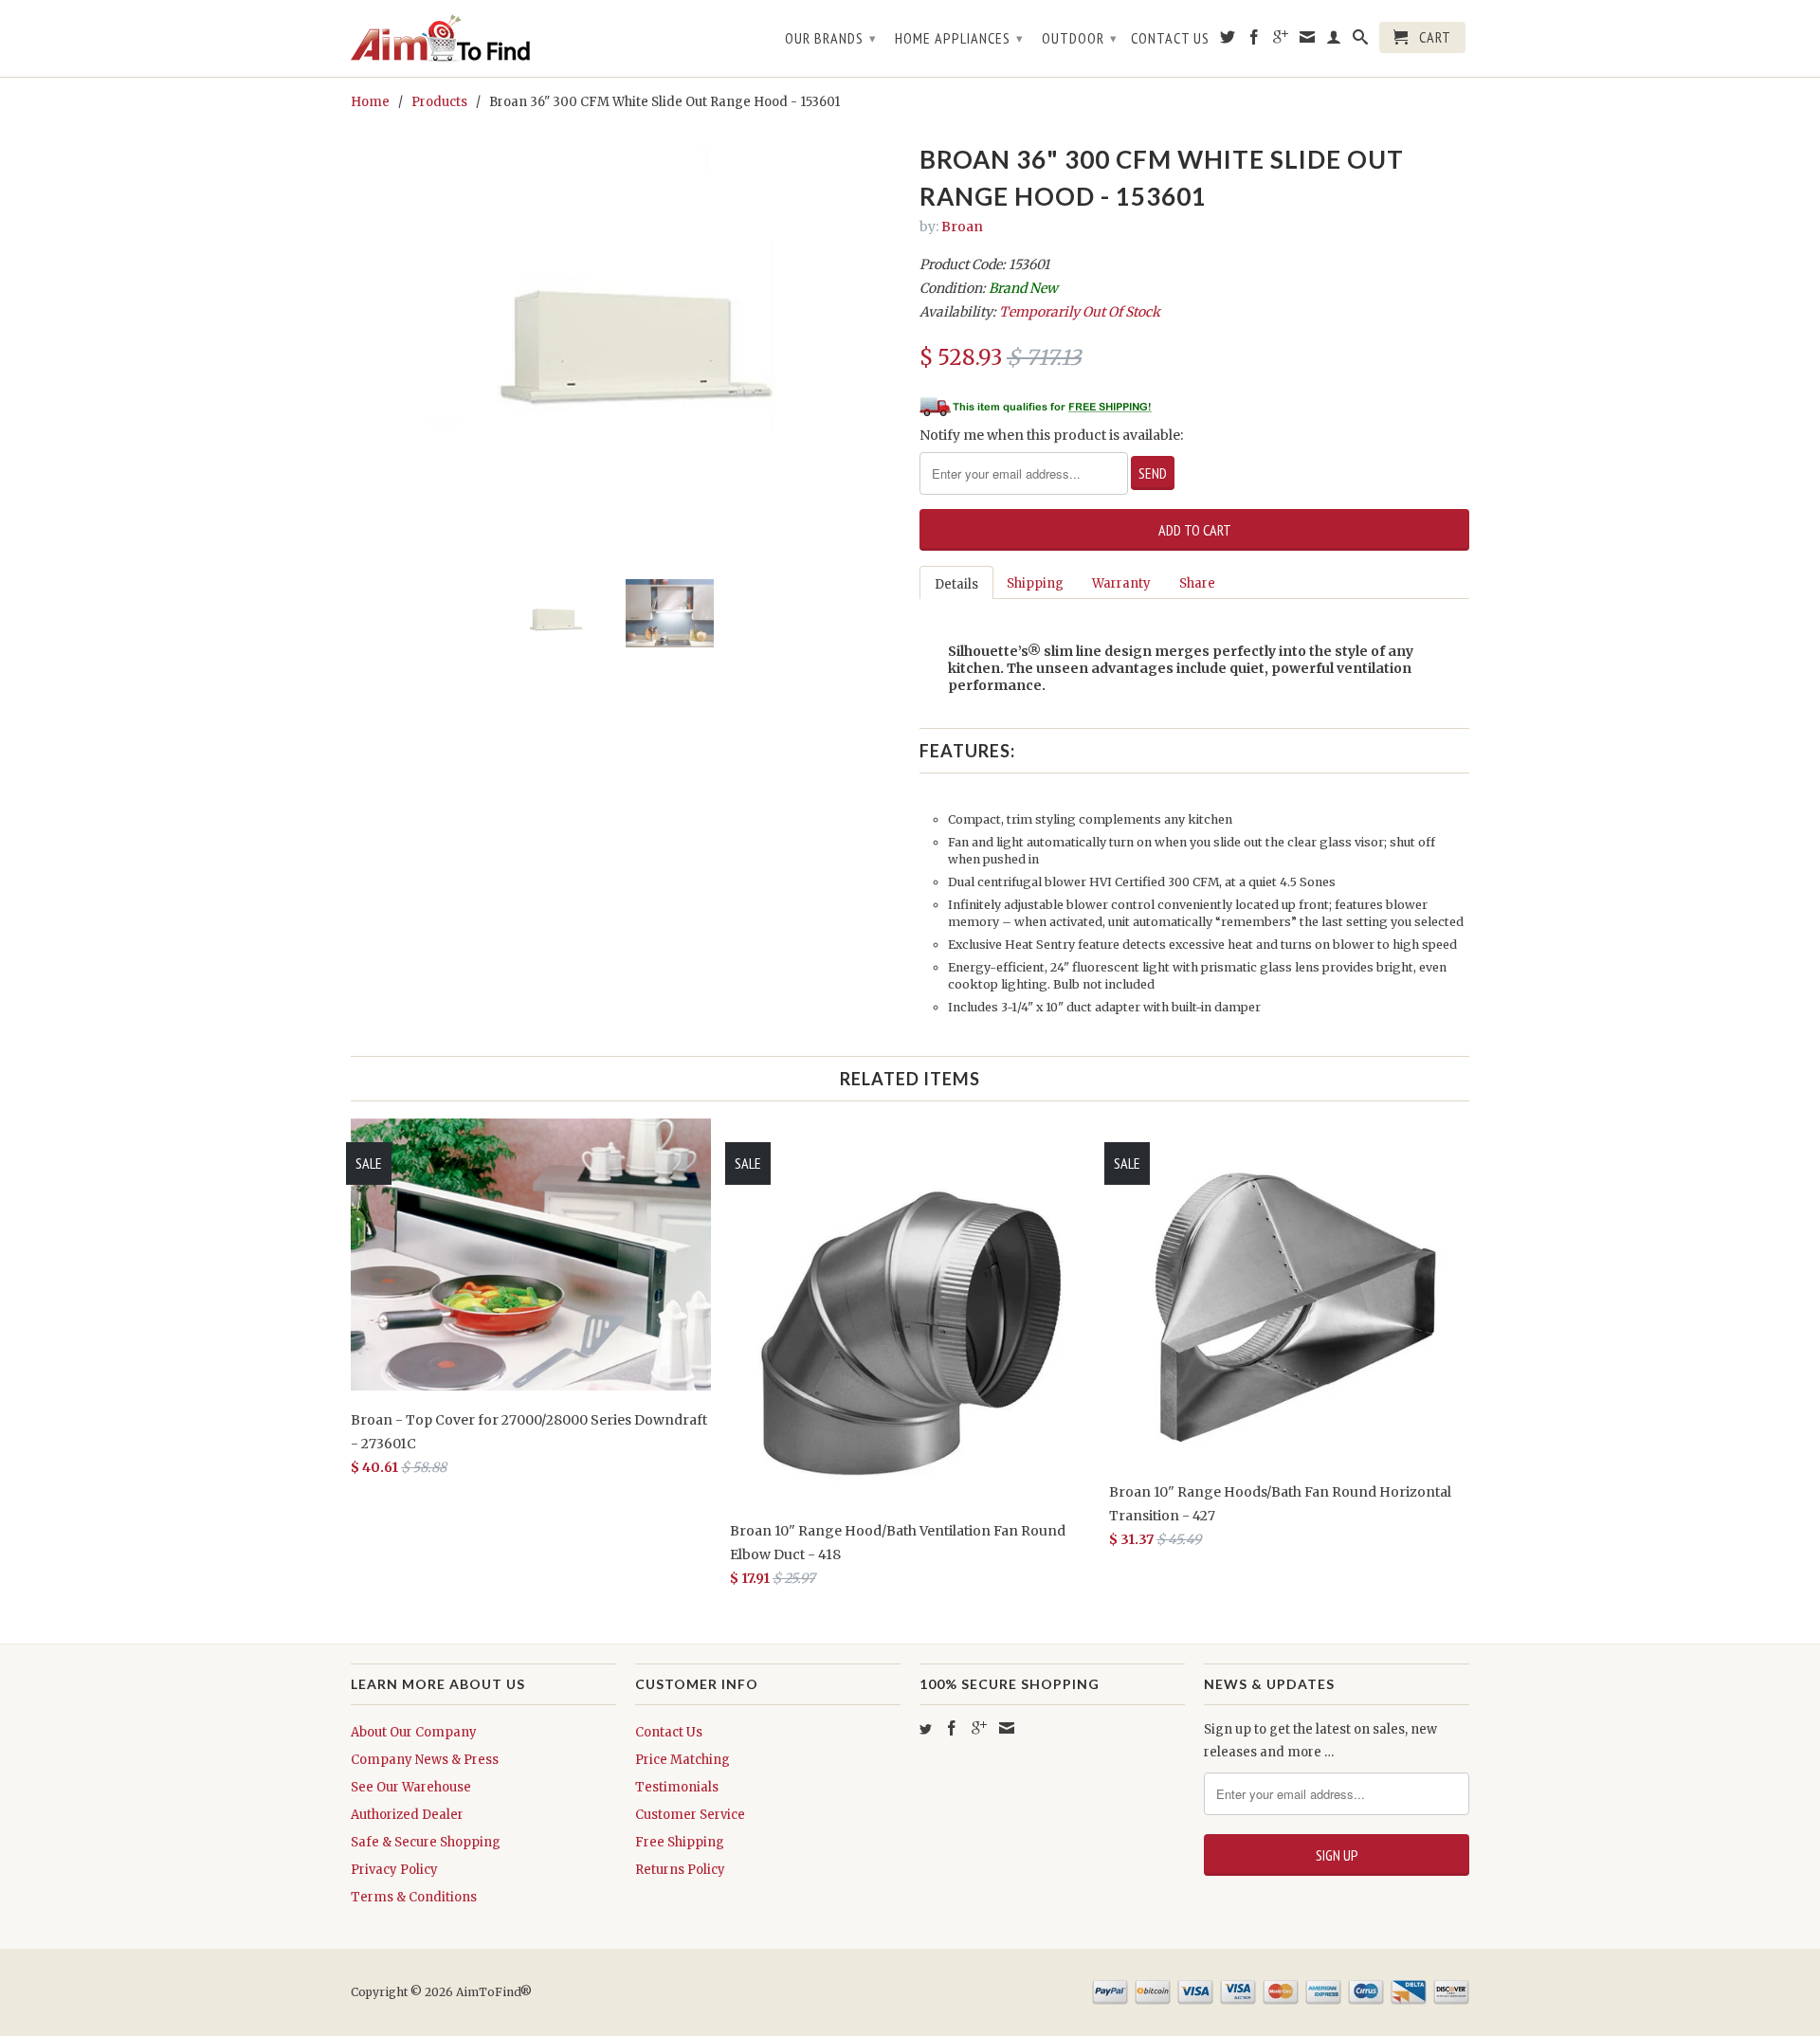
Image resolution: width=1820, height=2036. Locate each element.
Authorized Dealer (407, 1815)
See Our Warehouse (411, 1787)
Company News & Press (425, 1760)
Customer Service (690, 1815)
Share (1197, 583)
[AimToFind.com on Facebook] (1255, 41)
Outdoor (1080, 38)
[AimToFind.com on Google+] (1281, 41)
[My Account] (1334, 41)
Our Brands (831, 38)
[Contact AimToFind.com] (1308, 41)
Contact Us (1170, 38)
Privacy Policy (394, 1870)
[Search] (1361, 41)
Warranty (1121, 583)
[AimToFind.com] (483, 38)
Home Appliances (959, 38)
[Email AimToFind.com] (1007, 1728)
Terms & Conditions (414, 1897)
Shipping (1035, 583)
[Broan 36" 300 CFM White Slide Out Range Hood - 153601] (626, 351)
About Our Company (414, 1732)
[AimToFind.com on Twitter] (1228, 41)
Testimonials (677, 1787)
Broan (962, 227)
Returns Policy (680, 1870)
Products (439, 102)
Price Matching (682, 1760)
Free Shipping (680, 1842)
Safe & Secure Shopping (426, 1842)
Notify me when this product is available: (1051, 435)
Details (956, 584)
